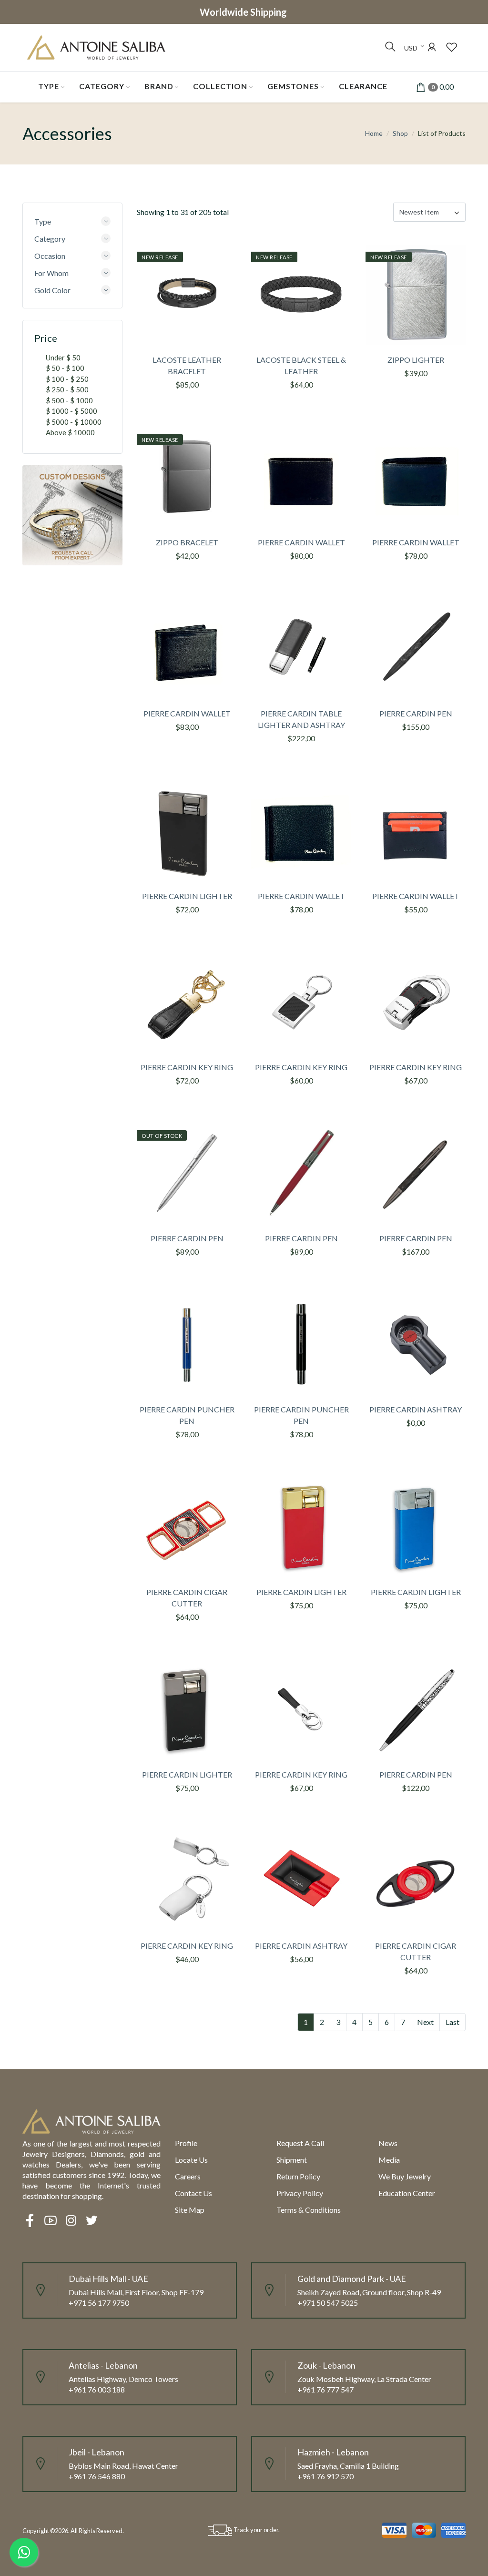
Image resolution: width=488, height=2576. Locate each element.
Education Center (407, 2193)
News (388, 2143)
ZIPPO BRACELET (187, 542)
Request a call (300, 2143)
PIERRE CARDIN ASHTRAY (416, 1409)
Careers (188, 2176)
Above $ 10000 (70, 432)
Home (374, 133)
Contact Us (193, 2193)
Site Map (190, 2210)
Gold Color (52, 290)
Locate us (191, 2160)
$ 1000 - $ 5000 (71, 411)
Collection (220, 86)
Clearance (363, 86)
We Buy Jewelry (405, 2176)
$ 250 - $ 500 (67, 389)
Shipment (292, 2160)
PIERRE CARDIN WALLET (301, 542)
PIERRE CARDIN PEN (416, 713)
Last (452, 2022)
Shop (400, 133)
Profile (186, 2143)
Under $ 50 (63, 358)
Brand (159, 86)
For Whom (51, 273)
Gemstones (293, 86)
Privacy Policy (300, 2193)
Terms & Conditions (309, 2210)
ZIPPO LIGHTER (416, 360)
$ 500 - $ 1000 (69, 400)
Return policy (298, 2176)
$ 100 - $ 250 (67, 379)
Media (389, 2160)
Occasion (50, 256)
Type (49, 86)
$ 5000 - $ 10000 (74, 422)
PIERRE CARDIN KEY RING (187, 1067)
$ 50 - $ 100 (65, 368)
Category (102, 86)
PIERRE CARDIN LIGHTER (187, 896)
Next (425, 2022)
